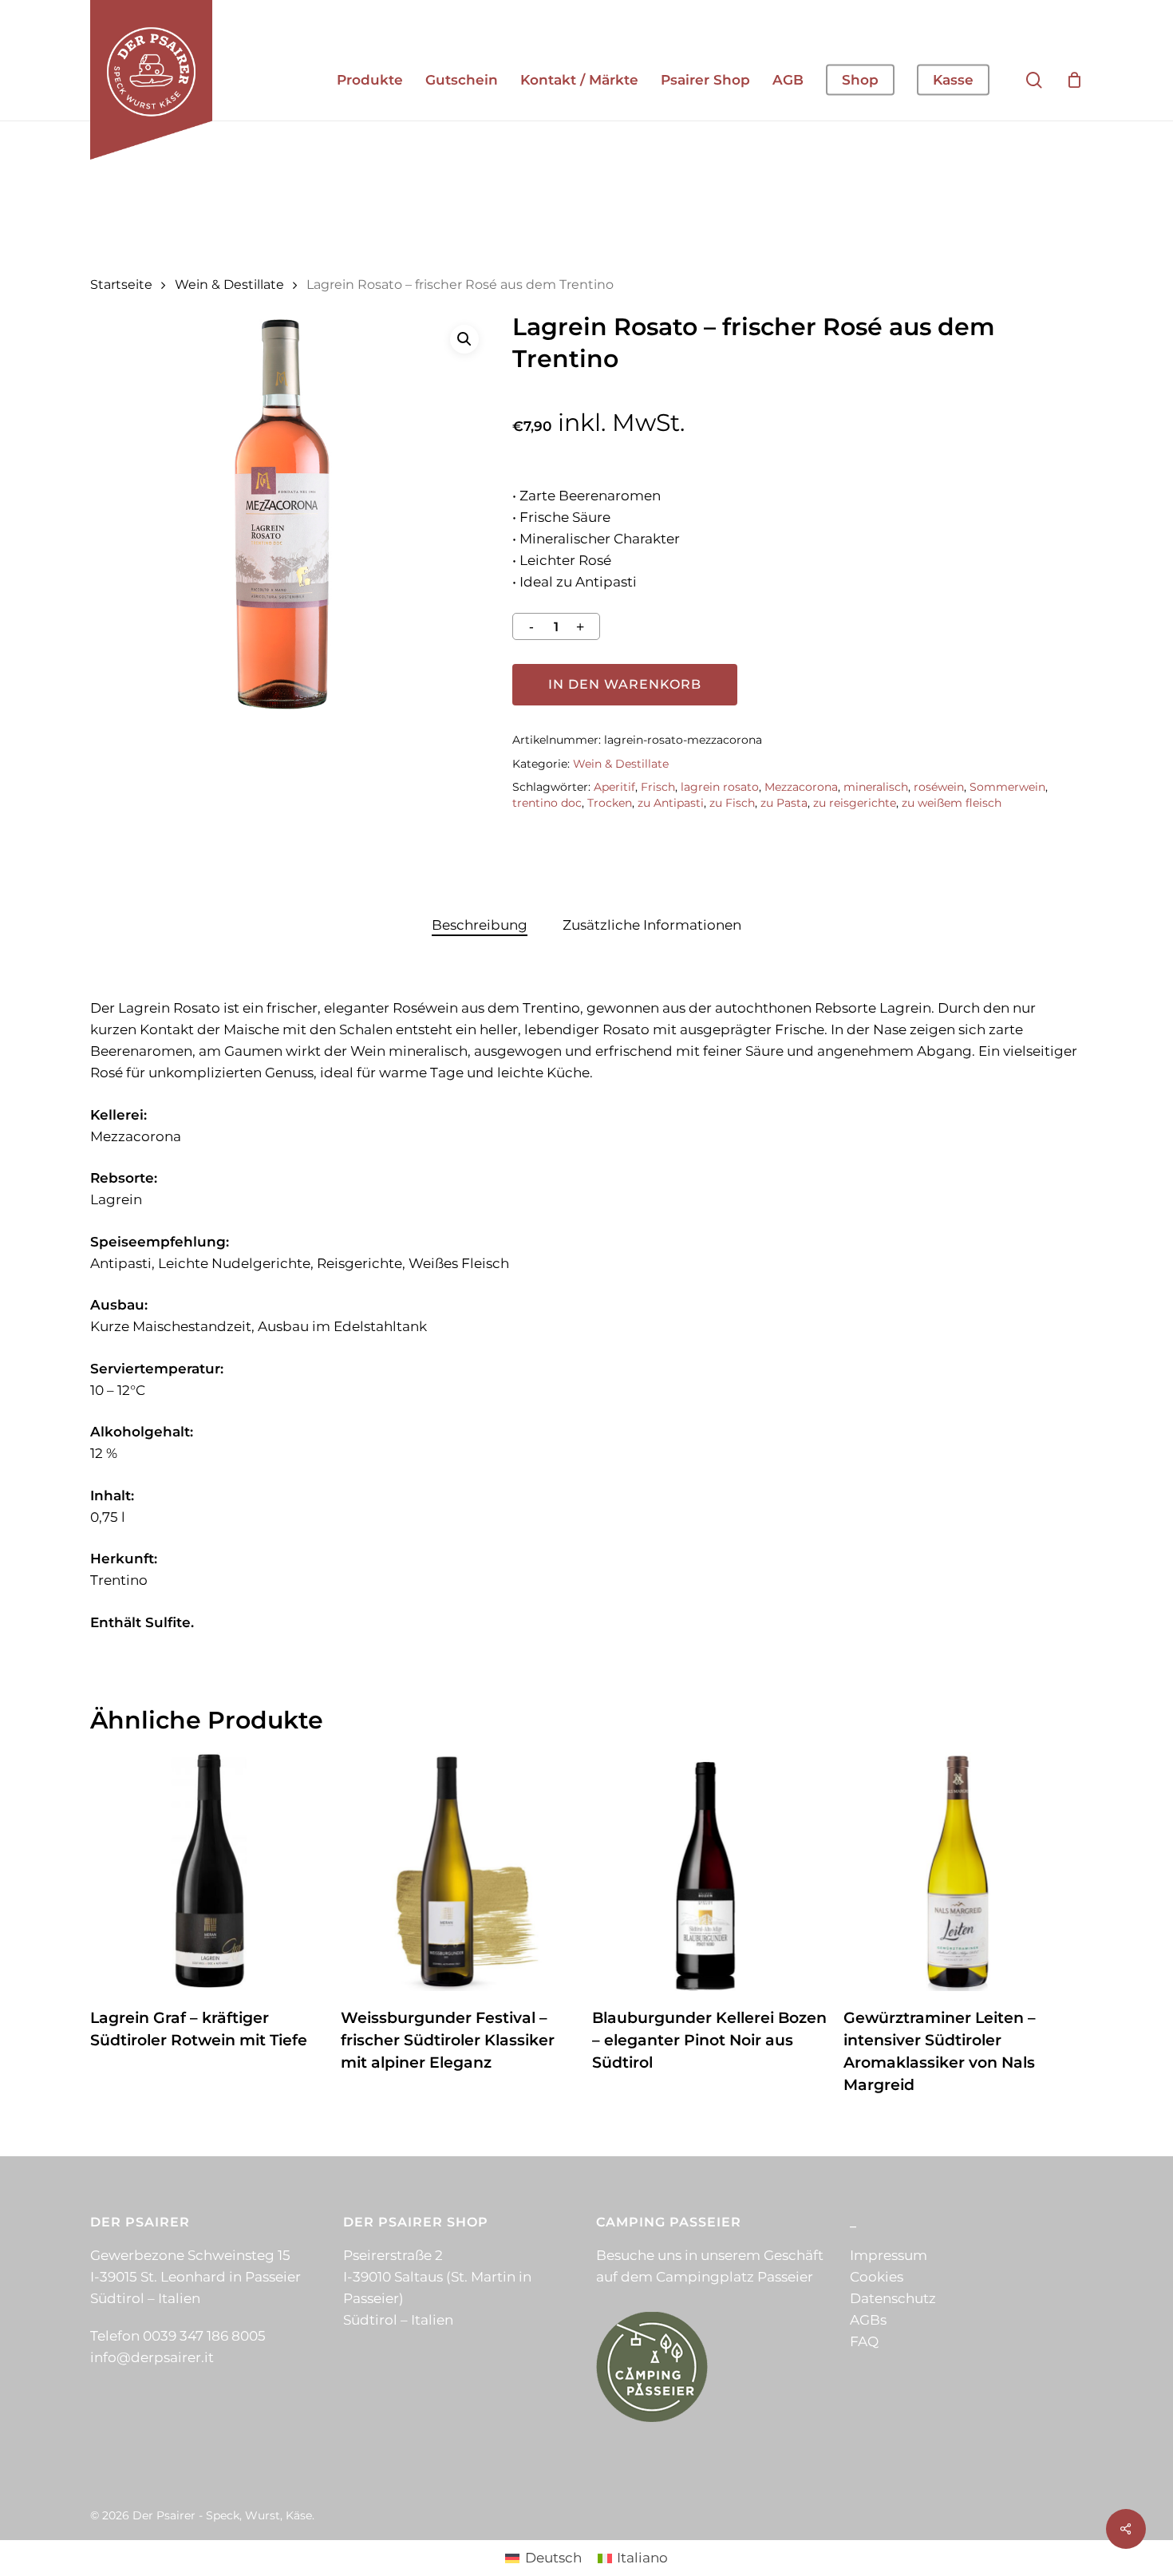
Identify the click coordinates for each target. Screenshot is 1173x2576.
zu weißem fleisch (952, 803)
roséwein (939, 787)
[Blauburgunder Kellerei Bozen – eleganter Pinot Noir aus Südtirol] (711, 1872)
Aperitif (614, 787)
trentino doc (547, 803)
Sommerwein (1007, 787)
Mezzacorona (801, 787)
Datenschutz (893, 2298)
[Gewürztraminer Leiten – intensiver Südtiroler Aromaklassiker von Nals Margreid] (963, 1872)
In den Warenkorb (625, 684)
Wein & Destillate (229, 284)
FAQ (864, 2341)
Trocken (610, 803)
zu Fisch (732, 803)
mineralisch (876, 787)
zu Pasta (784, 803)
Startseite (121, 284)
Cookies (877, 2277)
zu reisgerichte (855, 803)
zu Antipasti (671, 803)
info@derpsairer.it (152, 2357)
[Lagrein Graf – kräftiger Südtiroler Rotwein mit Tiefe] (209, 1872)
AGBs (868, 2320)
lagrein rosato (720, 787)
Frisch (658, 787)
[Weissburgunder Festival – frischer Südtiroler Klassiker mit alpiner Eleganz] (460, 1872)
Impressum (889, 2255)
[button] (464, 339)
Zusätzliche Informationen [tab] (652, 925)
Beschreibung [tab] (480, 925)
